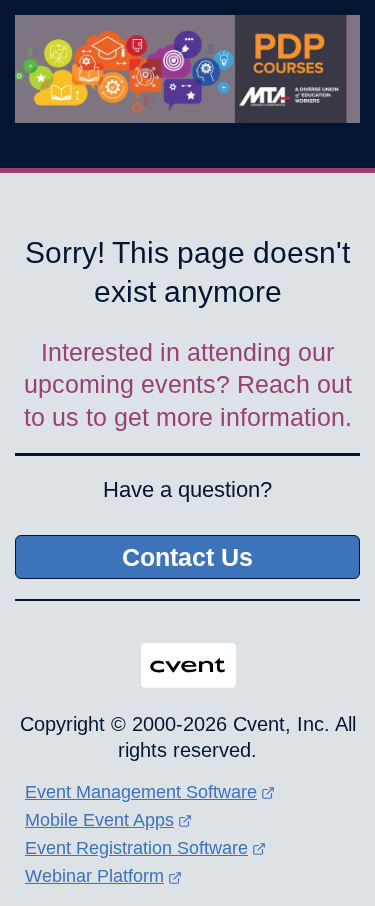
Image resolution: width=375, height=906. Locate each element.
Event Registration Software (136, 848)
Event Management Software (141, 792)
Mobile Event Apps (99, 820)
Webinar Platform (94, 876)
